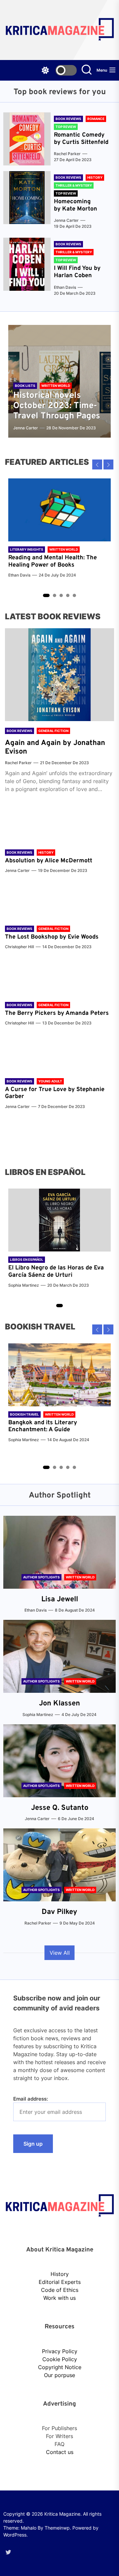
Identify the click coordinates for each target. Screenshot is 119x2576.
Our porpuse (59, 2375)
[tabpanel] (59, 531)
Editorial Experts (60, 2282)
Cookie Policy (60, 2359)
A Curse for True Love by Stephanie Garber (55, 1093)
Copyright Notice (60, 2367)
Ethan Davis (65, 287)
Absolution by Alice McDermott (49, 861)
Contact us (60, 2452)
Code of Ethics (60, 2290)
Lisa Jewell (60, 1599)
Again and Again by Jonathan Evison (55, 747)
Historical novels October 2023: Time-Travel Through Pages (57, 406)
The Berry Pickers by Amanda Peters (57, 1013)
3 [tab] (61, 596)
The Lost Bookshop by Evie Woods (53, 937)
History (60, 2274)
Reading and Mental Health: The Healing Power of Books (53, 561)
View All (60, 1953)
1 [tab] (46, 595)
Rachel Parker (67, 154)
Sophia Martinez (24, 1285)
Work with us (59, 2298)
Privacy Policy (60, 2351)
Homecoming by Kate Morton (76, 205)
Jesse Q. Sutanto (60, 1808)
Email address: (31, 2099)
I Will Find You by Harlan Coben (77, 272)
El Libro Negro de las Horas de (51, 1268)
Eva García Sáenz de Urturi (56, 1272)
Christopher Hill (20, 947)
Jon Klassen (59, 1704)
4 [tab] (68, 596)
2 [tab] (55, 596)
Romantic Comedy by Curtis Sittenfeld (81, 139)
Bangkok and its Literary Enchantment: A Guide (43, 1426)
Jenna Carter (66, 220)
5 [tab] (75, 596)
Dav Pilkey (59, 1912)
